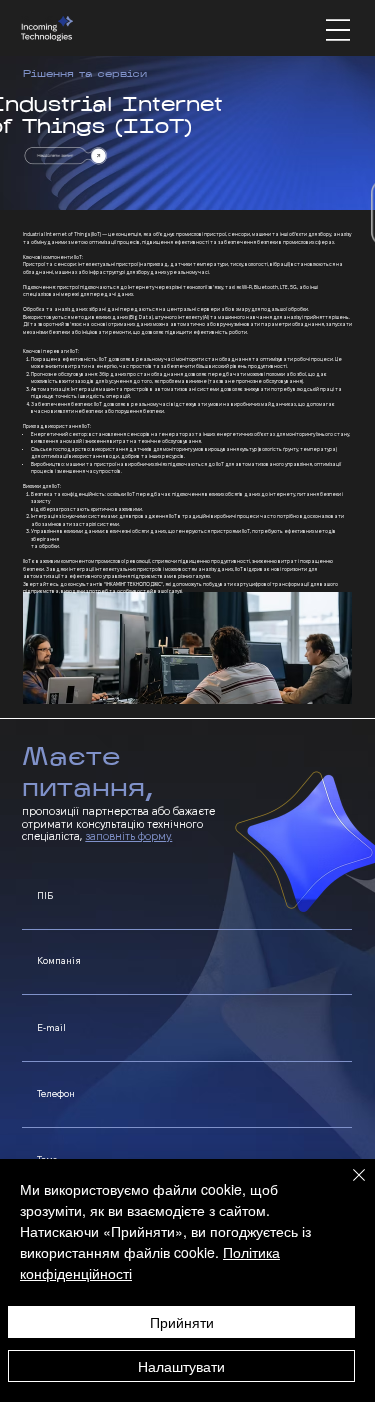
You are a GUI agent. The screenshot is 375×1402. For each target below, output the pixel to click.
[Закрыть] (347, 1187)
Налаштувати (181, 1366)
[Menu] (338, 30)
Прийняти (182, 1322)
